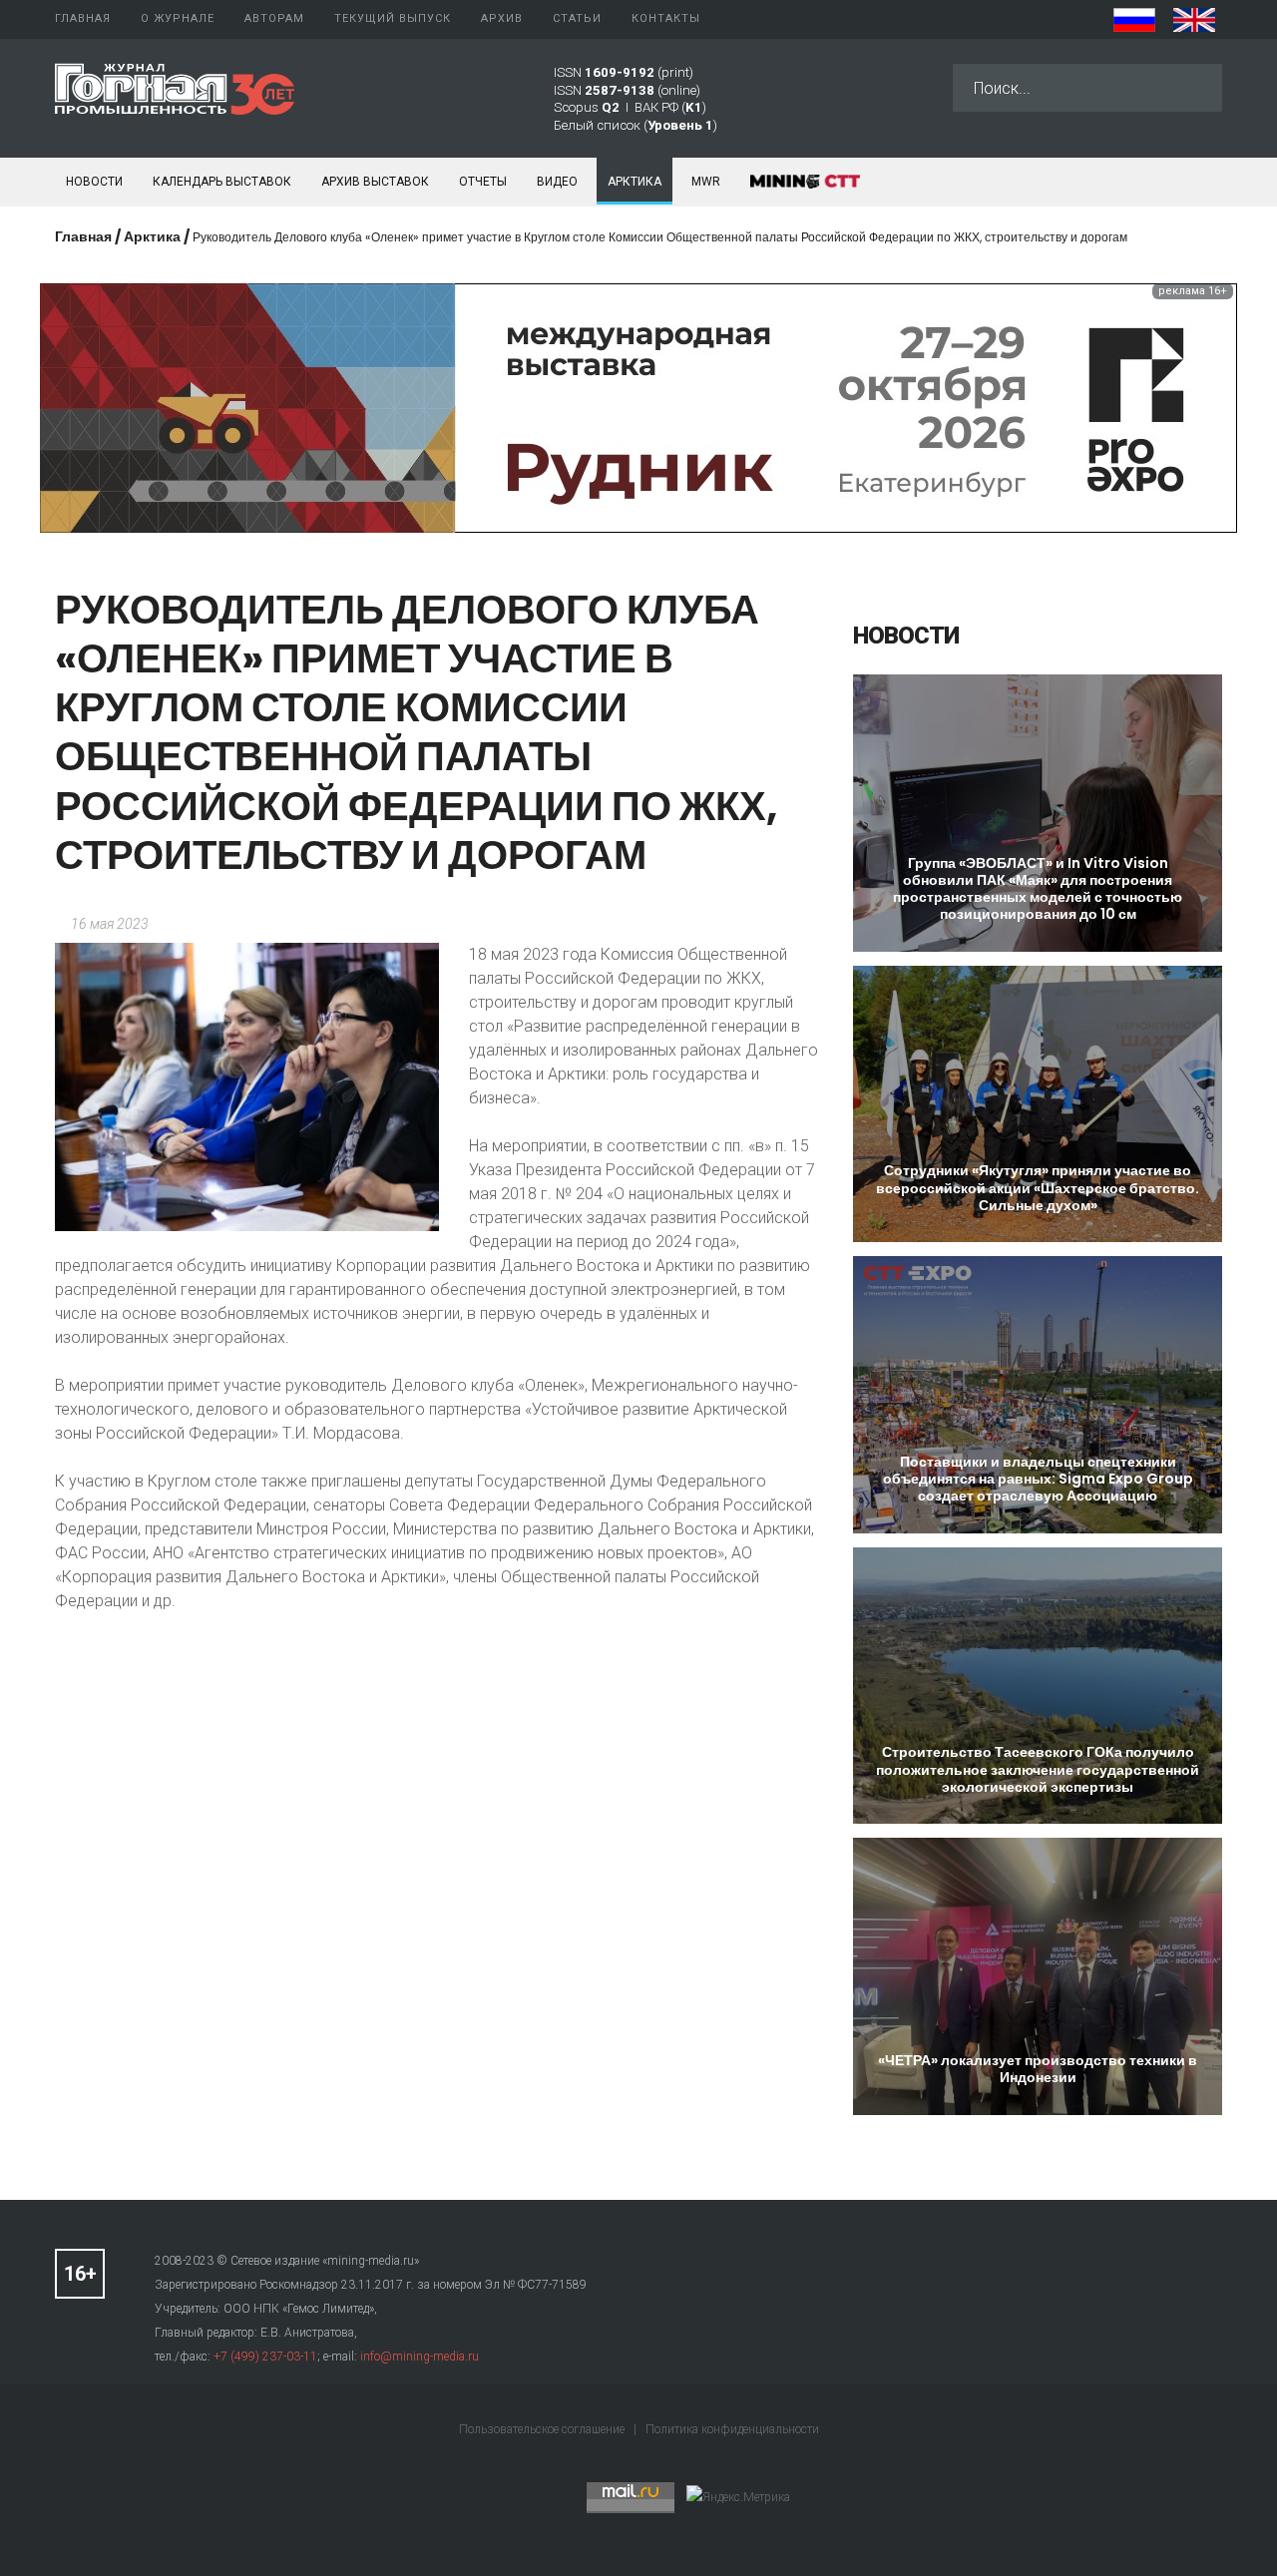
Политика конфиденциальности (732, 2429)
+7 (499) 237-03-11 (265, 2357)
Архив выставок (375, 182)
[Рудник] (638, 407)
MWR (706, 182)
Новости (94, 182)
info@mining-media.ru (420, 2357)
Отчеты (483, 182)
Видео (557, 182)
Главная (83, 236)
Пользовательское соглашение (543, 2429)
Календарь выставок (222, 182)
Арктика (635, 182)
